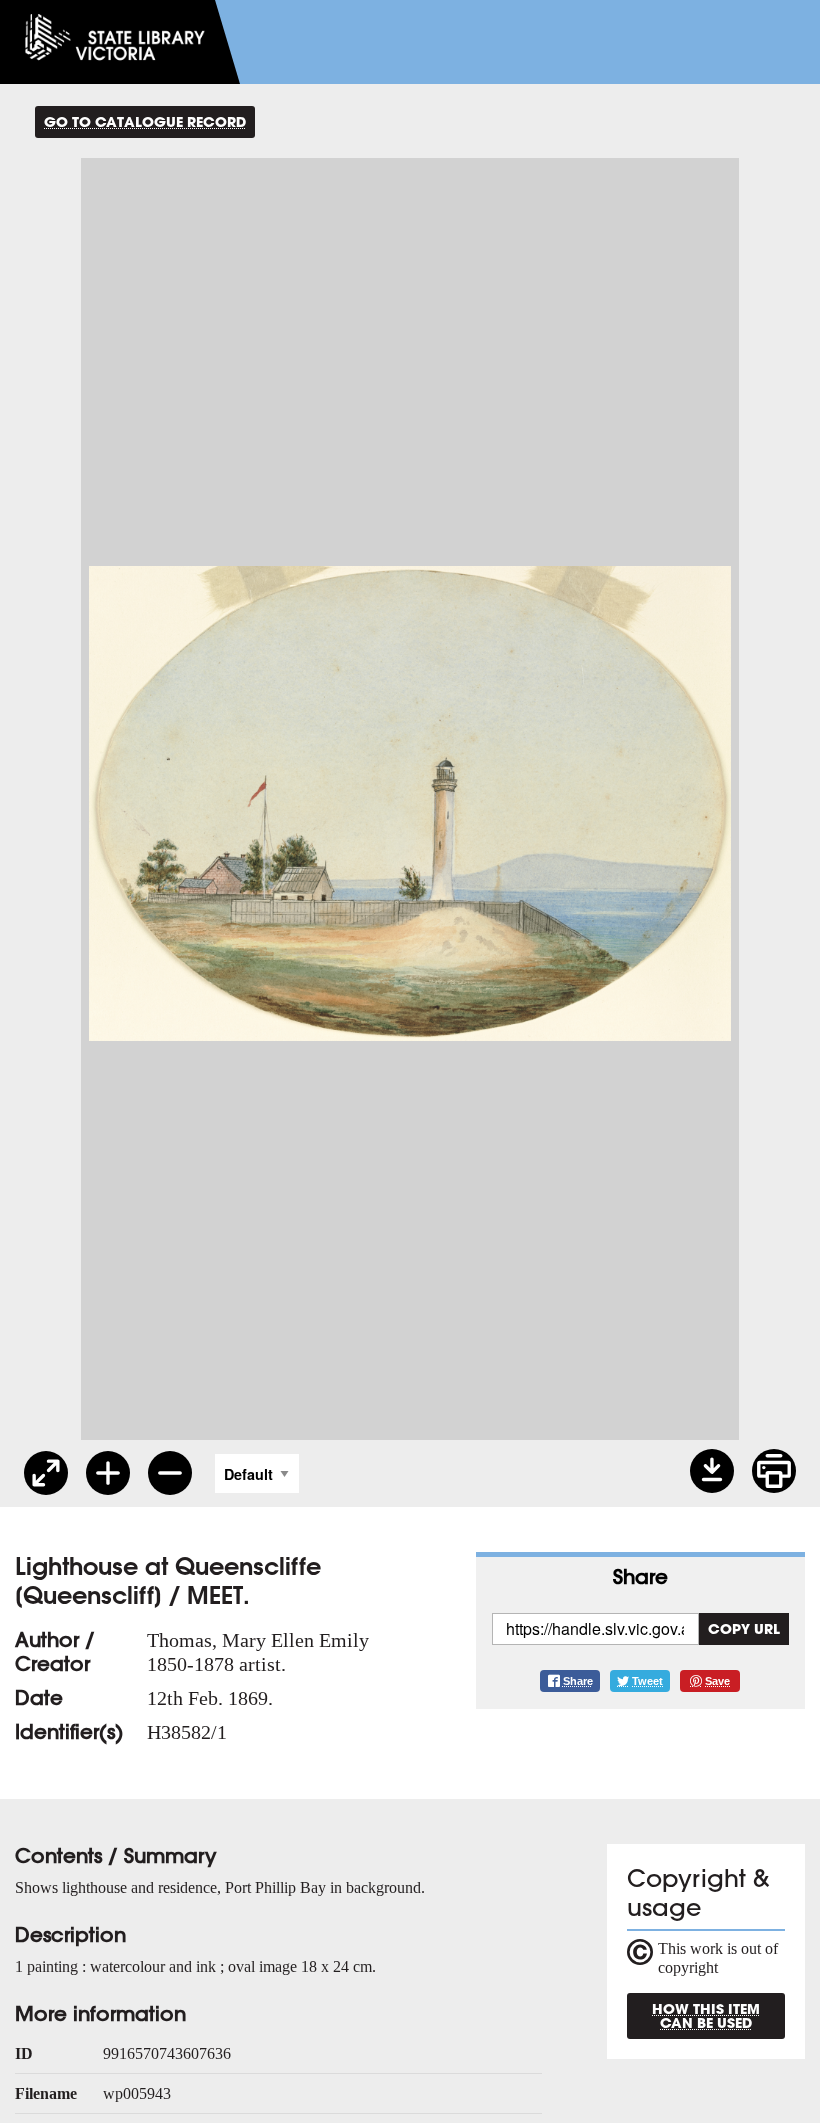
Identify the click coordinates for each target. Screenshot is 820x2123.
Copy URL (744, 1628)
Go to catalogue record (145, 121)
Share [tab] (640, 1576)
